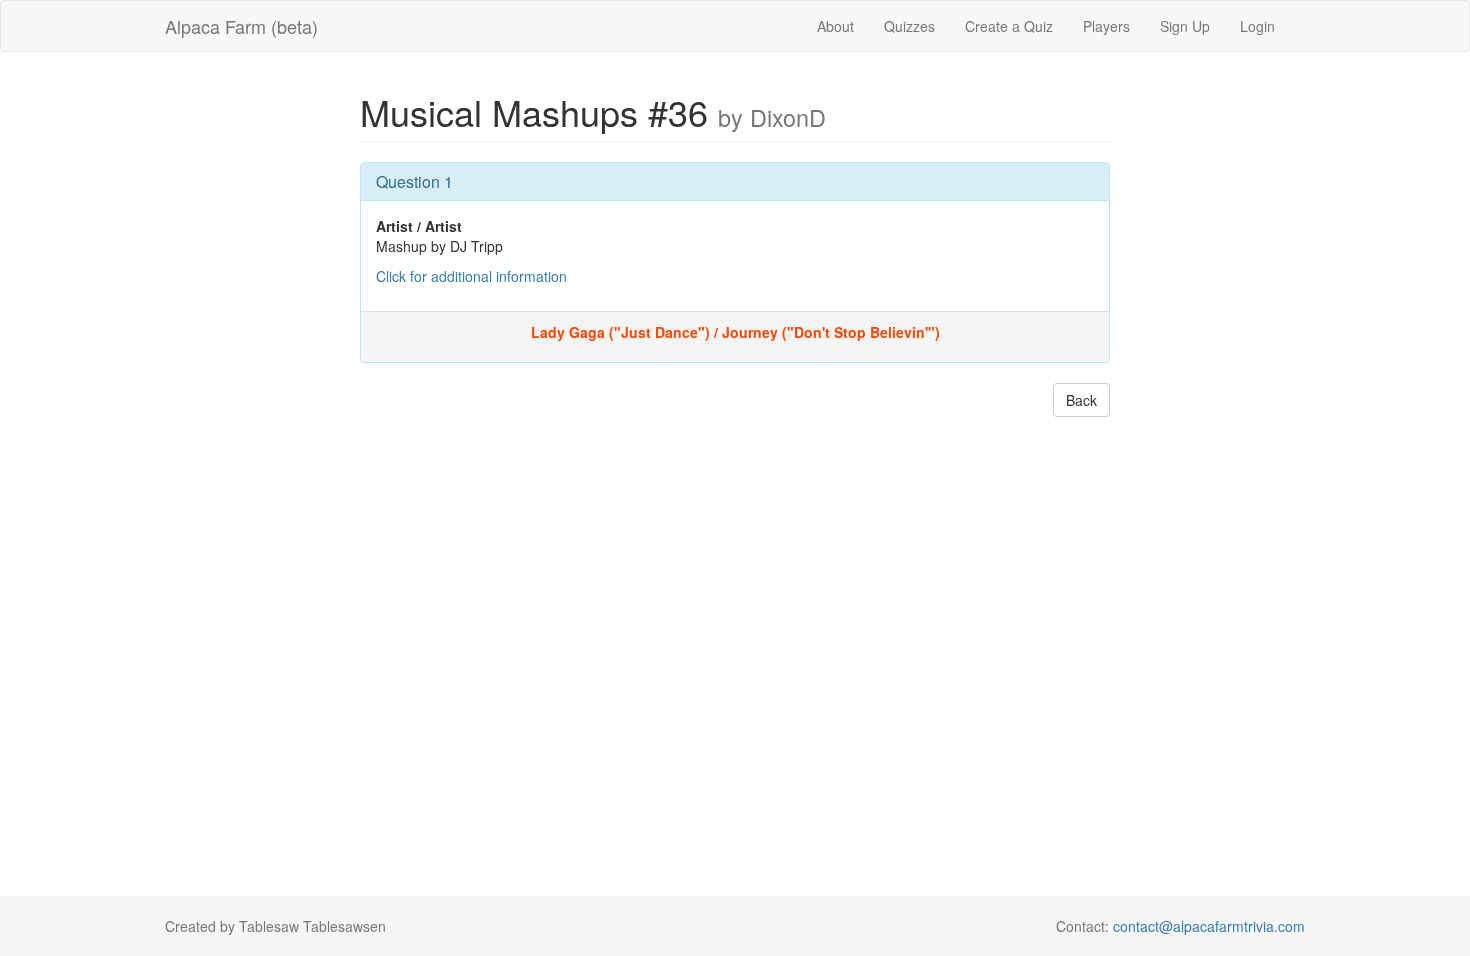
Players (1106, 26)
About (835, 26)
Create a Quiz (1009, 26)
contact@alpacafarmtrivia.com (1209, 926)
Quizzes (909, 26)
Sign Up (1185, 26)
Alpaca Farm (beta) (241, 26)
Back (1081, 400)
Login (1257, 26)
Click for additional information (471, 276)
